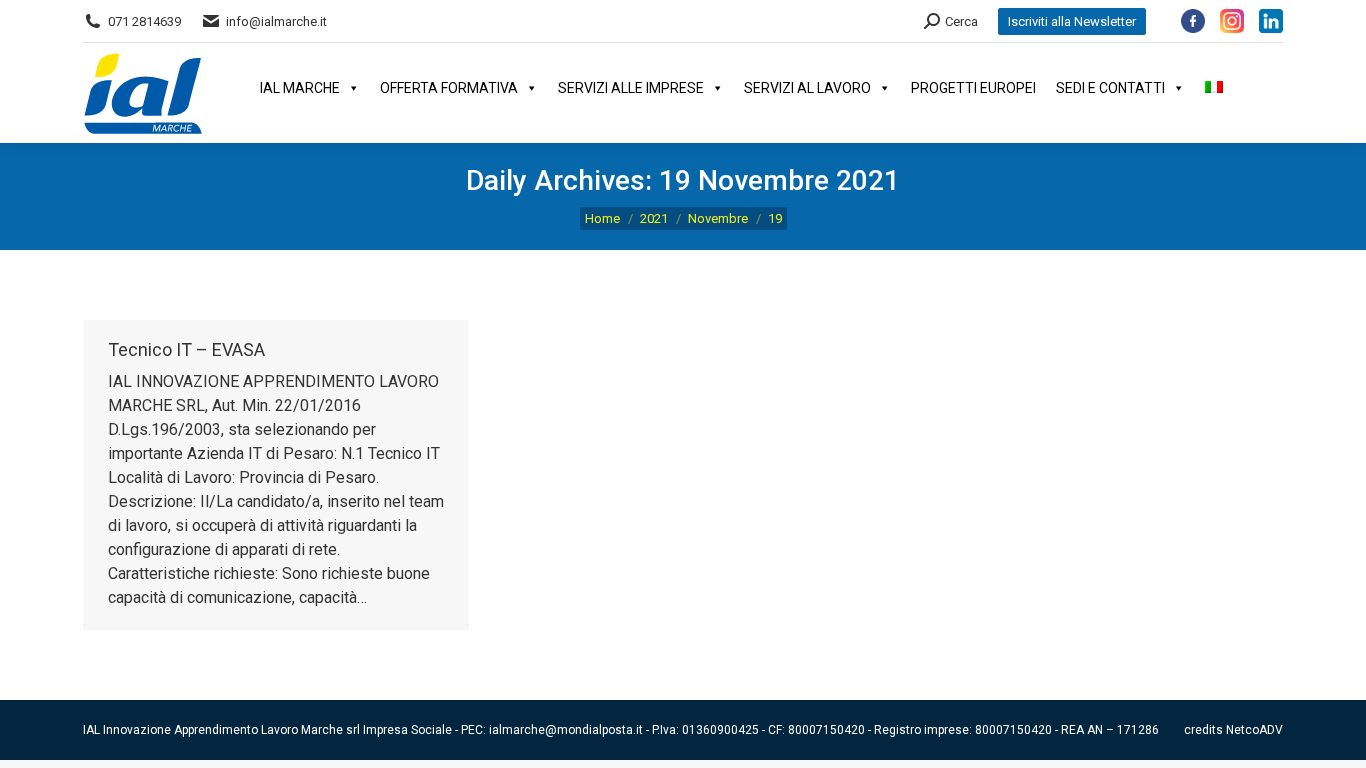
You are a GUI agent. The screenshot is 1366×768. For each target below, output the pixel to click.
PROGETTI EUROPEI (973, 88)
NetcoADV (1254, 730)
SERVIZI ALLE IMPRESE (631, 88)
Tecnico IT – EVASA (186, 349)
